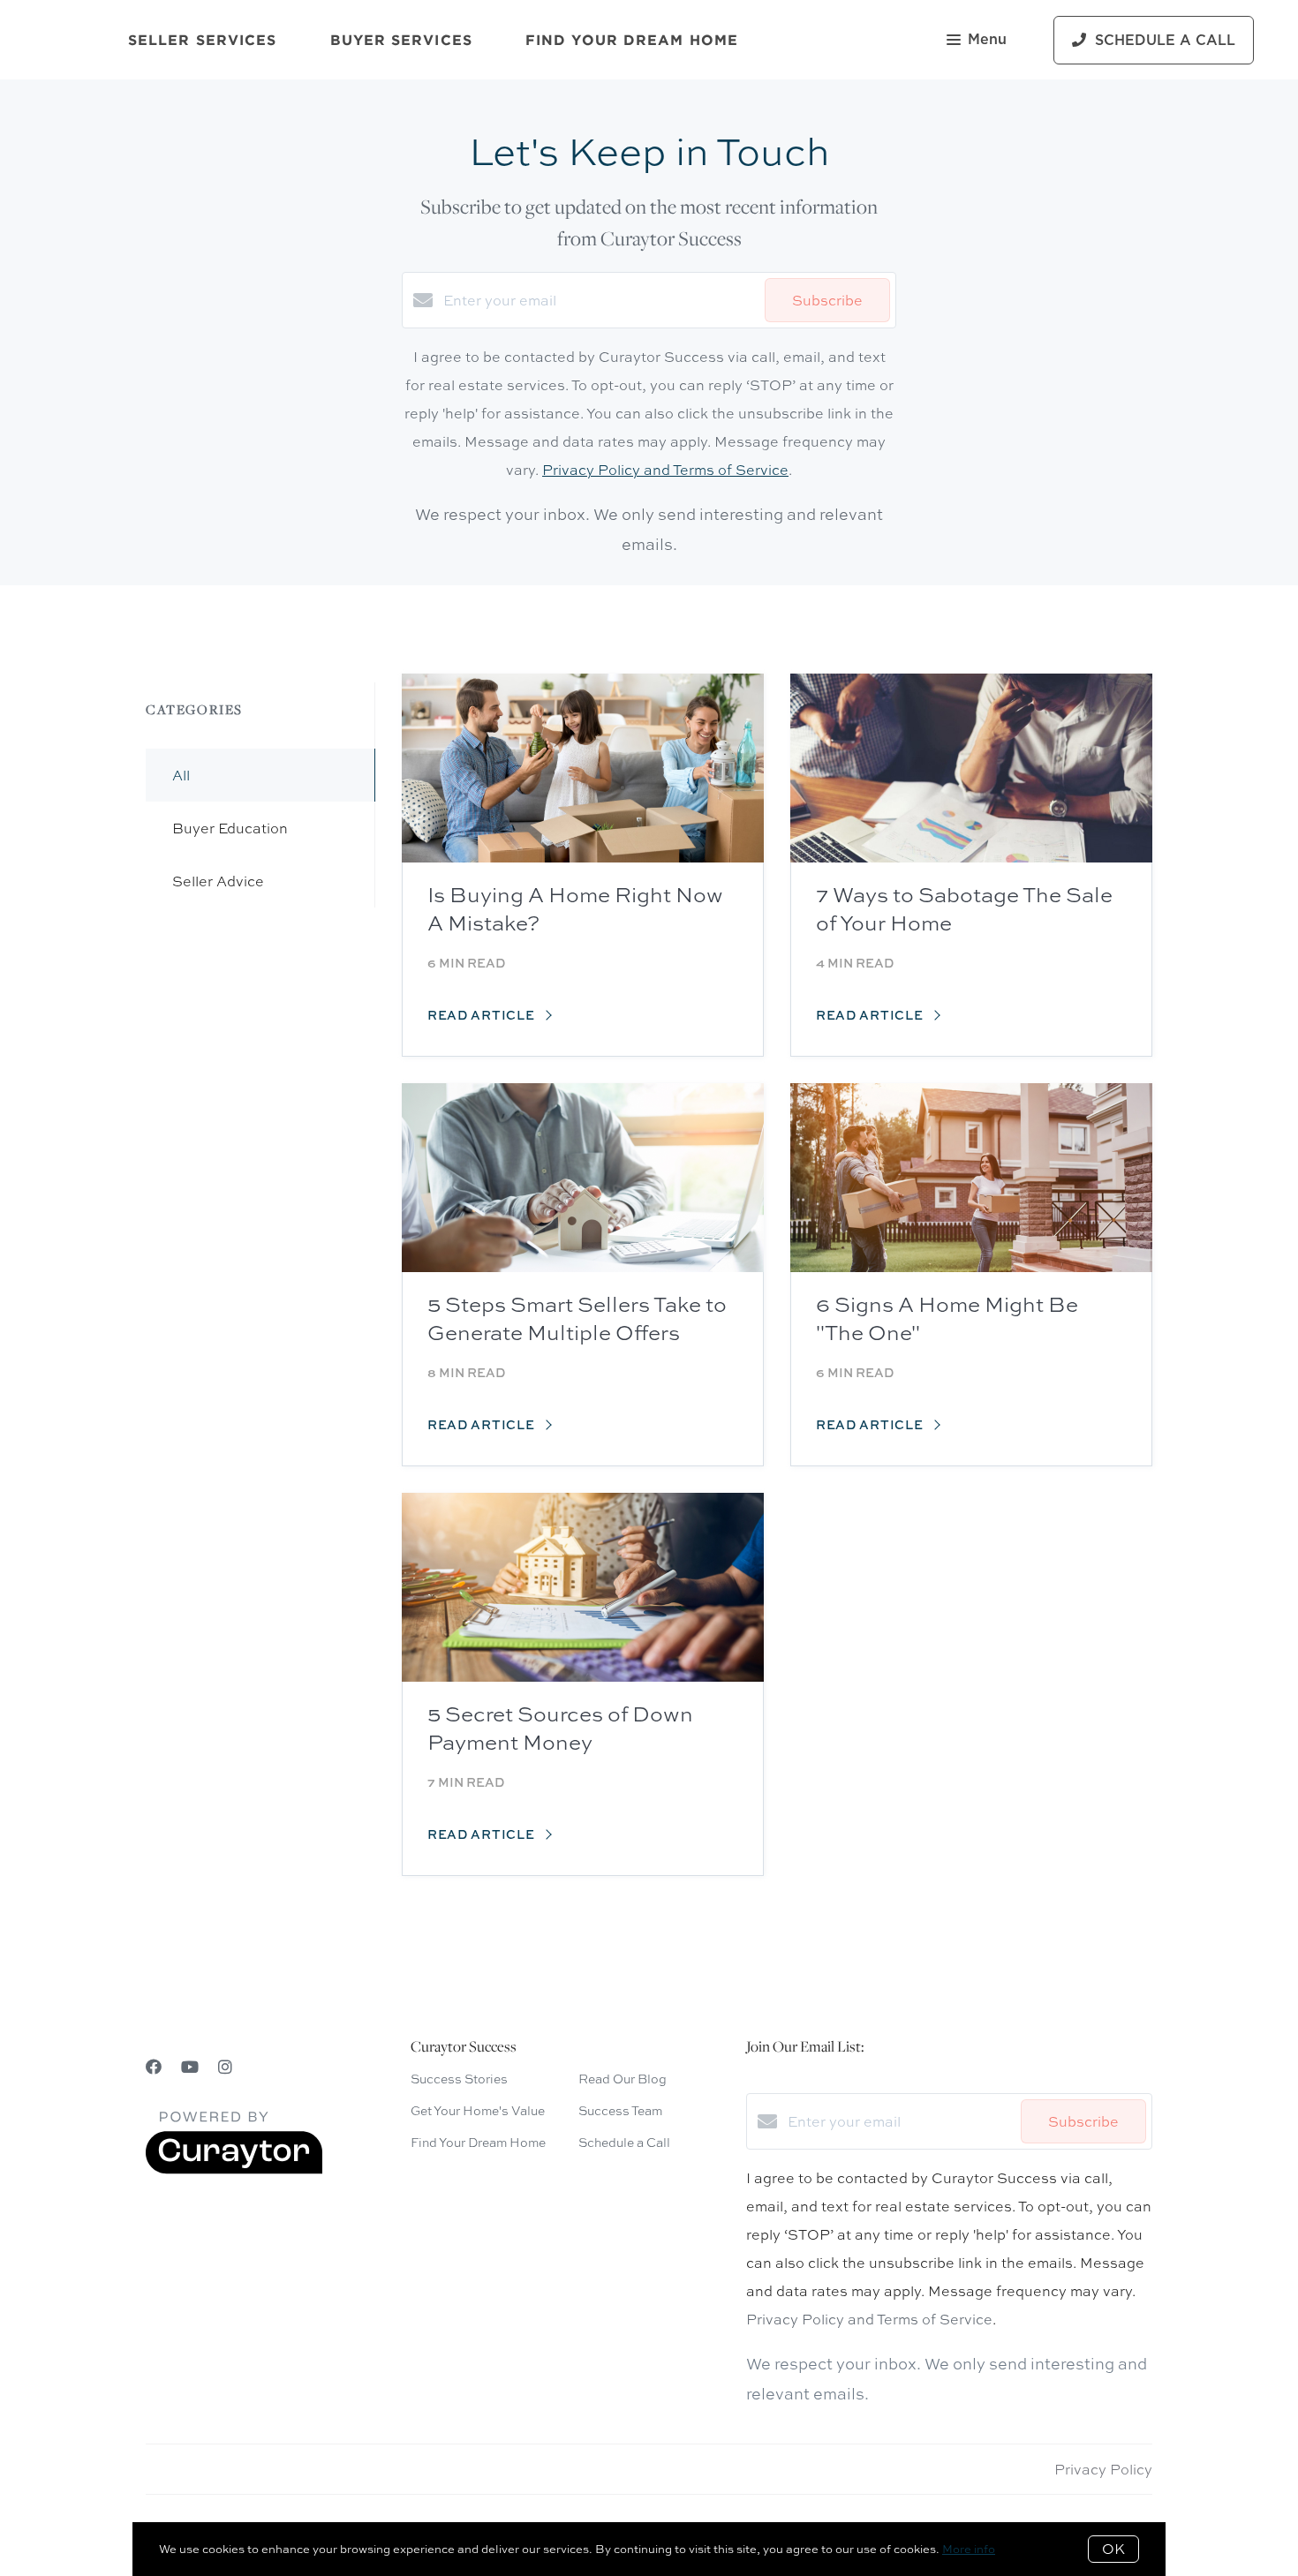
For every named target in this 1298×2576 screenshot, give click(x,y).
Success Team (620, 2110)
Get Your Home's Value (478, 2110)
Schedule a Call (624, 2142)
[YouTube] (190, 2067)
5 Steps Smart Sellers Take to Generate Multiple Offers (577, 1318)
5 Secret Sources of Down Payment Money (560, 1728)
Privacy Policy (1103, 2469)
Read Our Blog (623, 2079)
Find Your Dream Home (632, 40)
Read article (483, 1015)
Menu (987, 40)
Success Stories (459, 2079)
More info (969, 2549)
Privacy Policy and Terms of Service (665, 470)
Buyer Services (401, 40)
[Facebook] (154, 2067)
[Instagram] (225, 2067)
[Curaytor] (234, 2169)
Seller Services (203, 40)
